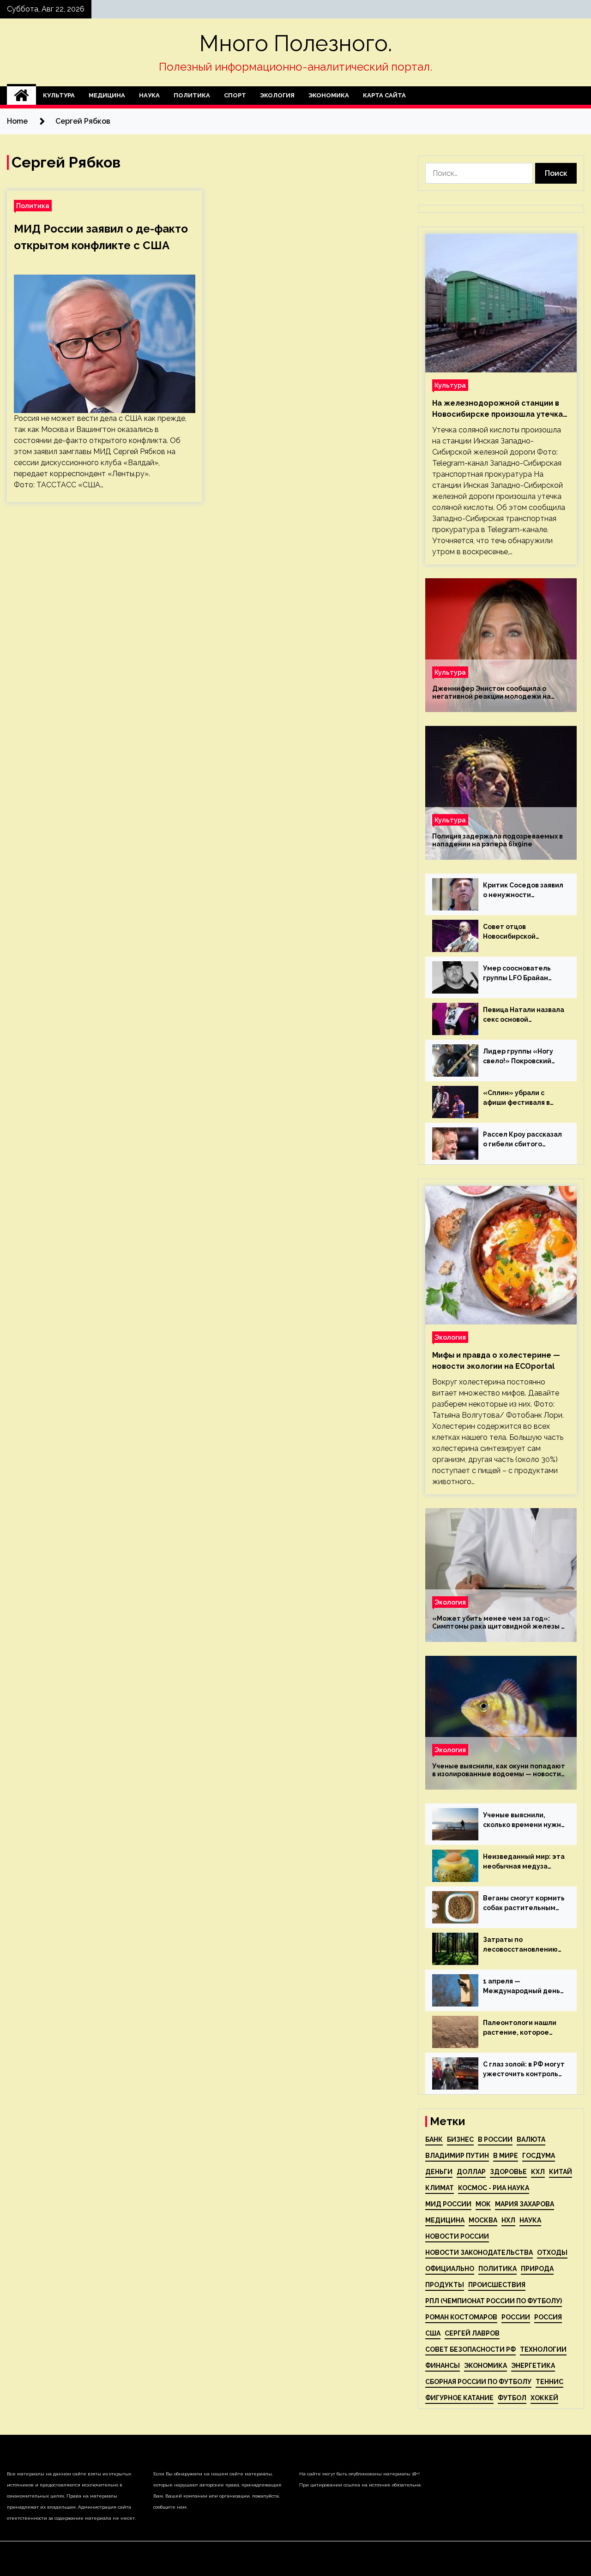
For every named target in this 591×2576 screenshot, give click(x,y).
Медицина (107, 95)
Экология (277, 95)
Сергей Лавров (472, 2333)
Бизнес (460, 2139)
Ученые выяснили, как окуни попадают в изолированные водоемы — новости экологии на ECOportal (499, 1770)
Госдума (539, 2156)
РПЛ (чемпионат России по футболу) (494, 2301)
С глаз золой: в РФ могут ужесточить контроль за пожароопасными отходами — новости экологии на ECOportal (524, 2070)
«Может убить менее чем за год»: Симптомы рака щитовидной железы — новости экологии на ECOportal (500, 1623)
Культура (59, 95)
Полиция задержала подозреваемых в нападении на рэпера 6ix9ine (498, 840)
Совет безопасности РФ (470, 2349)
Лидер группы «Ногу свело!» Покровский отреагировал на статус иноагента (518, 1057)
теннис (549, 2382)
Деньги (439, 2172)
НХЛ (508, 2220)
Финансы (443, 2366)
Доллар (471, 2172)
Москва (483, 2220)
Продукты (445, 2285)
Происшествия (497, 2285)
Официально (450, 2269)
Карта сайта (384, 95)
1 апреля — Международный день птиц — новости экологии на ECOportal (522, 1987)
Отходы (552, 2253)
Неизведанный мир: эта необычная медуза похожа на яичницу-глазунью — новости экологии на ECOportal (524, 1862)
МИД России (448, 2204)
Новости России (457, 2236)
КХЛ (538, 2172)
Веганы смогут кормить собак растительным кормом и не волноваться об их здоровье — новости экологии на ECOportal (524, 1904)
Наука (149, 95)
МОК (483, 2204)
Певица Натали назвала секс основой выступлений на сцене (524, 1015)
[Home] (21, 96)
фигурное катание (459, 2398)
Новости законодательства (479, 2253)
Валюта (531, 2139)
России (516, 2317)
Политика (192, 95)
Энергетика (533, 2366)
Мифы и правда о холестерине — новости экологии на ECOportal (496, 1361)
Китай (561, 2172)
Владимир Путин (457, 2156)
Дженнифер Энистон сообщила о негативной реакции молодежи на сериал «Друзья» (491, 693)
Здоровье (508, 2172)
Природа (537, 2269)
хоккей (544, 2398)
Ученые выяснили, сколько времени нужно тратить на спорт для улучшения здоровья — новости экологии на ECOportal (524, 1821)
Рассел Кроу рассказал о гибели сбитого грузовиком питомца (522, 1140)
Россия (548, 2317)
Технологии (543, 2349)
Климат (440, 2188)
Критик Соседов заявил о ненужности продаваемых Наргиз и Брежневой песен (523, 891)
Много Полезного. (296, 43)
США (433, 2333)
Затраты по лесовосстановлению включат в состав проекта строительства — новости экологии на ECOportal (520, 1945)
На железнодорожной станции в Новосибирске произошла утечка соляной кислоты (498, 409)
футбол (512, 2398)
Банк (434, 2139)
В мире (506, 2156)
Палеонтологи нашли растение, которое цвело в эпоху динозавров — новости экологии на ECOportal (522, 2028)
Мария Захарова (525, 2204)
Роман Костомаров (461, 2317)
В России (495, 2139)
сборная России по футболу (478, 2382)
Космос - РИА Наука (494, 2188)
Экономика (329, 95)
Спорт (235, 95)
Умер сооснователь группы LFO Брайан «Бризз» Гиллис (517, 974)
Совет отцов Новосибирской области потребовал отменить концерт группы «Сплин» (519, 932)
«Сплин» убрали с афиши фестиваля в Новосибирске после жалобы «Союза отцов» (524, 1098)
